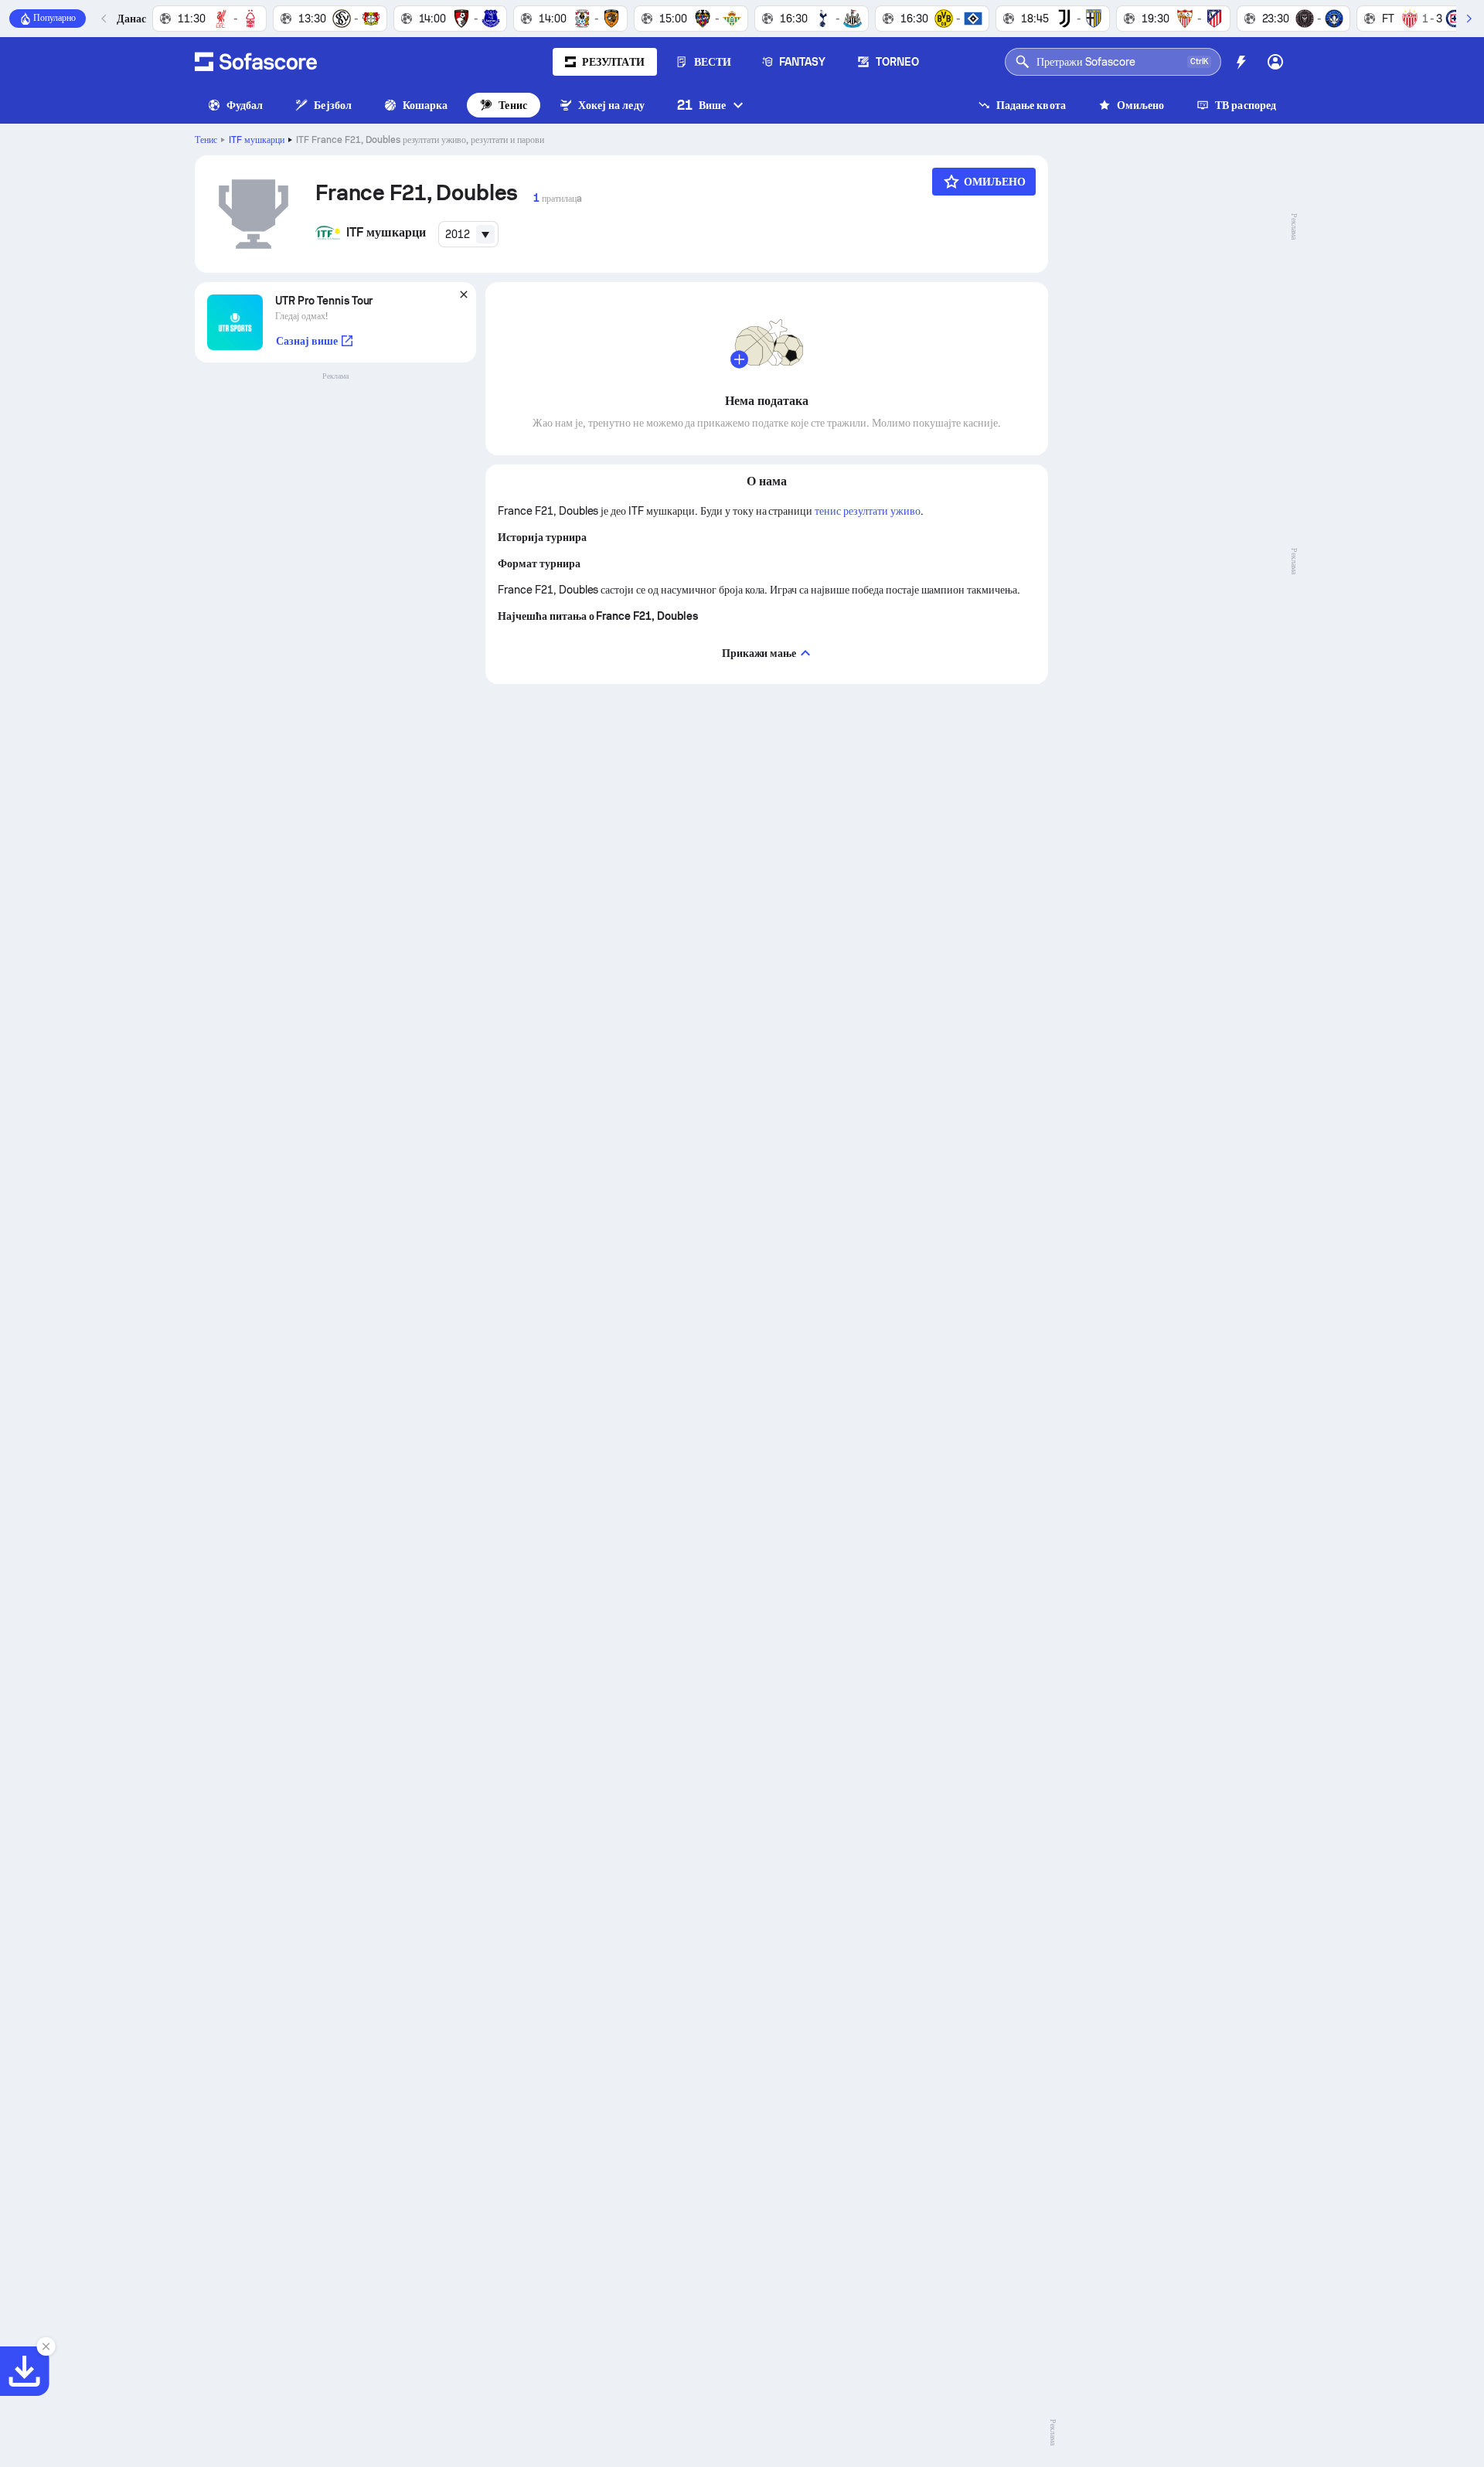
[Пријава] (1275, 62)
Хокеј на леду (611, 105)
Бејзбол (333, 105)
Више (701, 105)
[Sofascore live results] (256, 62)
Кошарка (425, 105)
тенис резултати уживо (867, 511)
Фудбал (245, 105)
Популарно (54, 18)
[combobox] (468, 234)
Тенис (512, 105)
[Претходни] (104, 19)
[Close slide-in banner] (46, 2346)
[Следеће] (1469, 19)
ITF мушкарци (257, 140)
